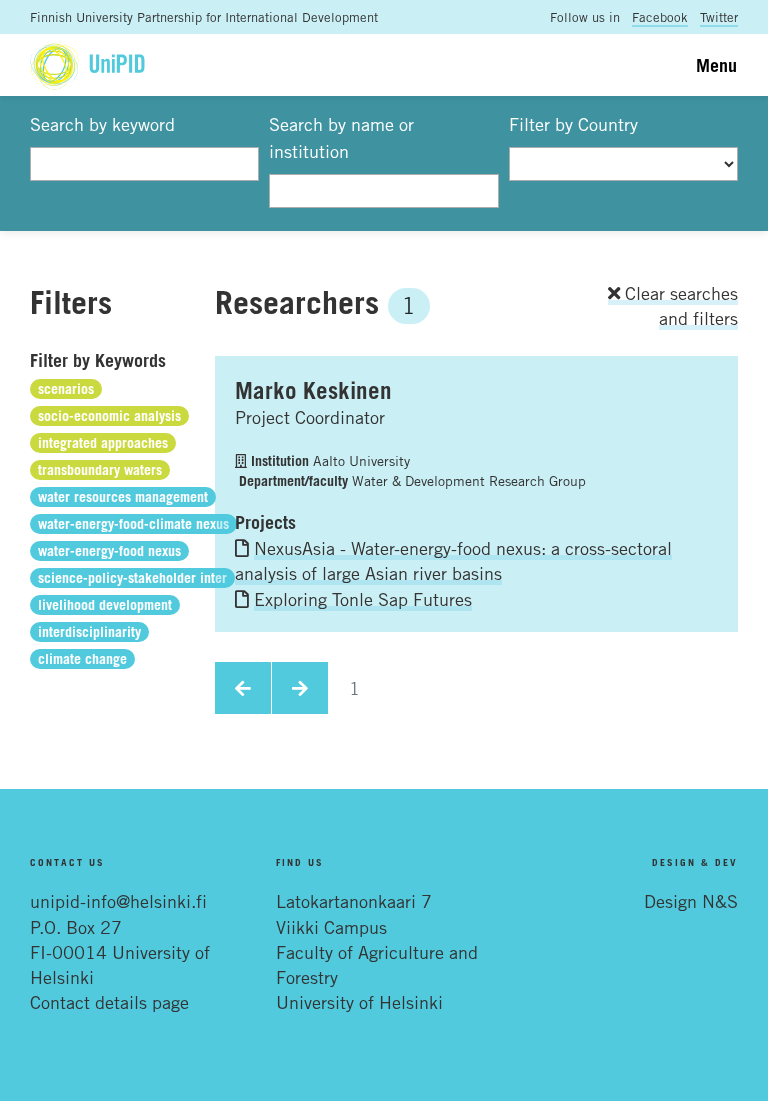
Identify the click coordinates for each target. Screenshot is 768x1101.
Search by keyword (102, 124)
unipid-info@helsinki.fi (118, 901)
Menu (716, 65)
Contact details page (109, 1002)
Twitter (719, 17)
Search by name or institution (341, 137)
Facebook (660, 17)
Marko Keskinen (313, 390)
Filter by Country (573, 124)
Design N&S (691, 901)
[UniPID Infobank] (87, 64)
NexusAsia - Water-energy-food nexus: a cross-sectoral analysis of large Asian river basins (453, 560)
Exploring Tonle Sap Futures (363, 599)
